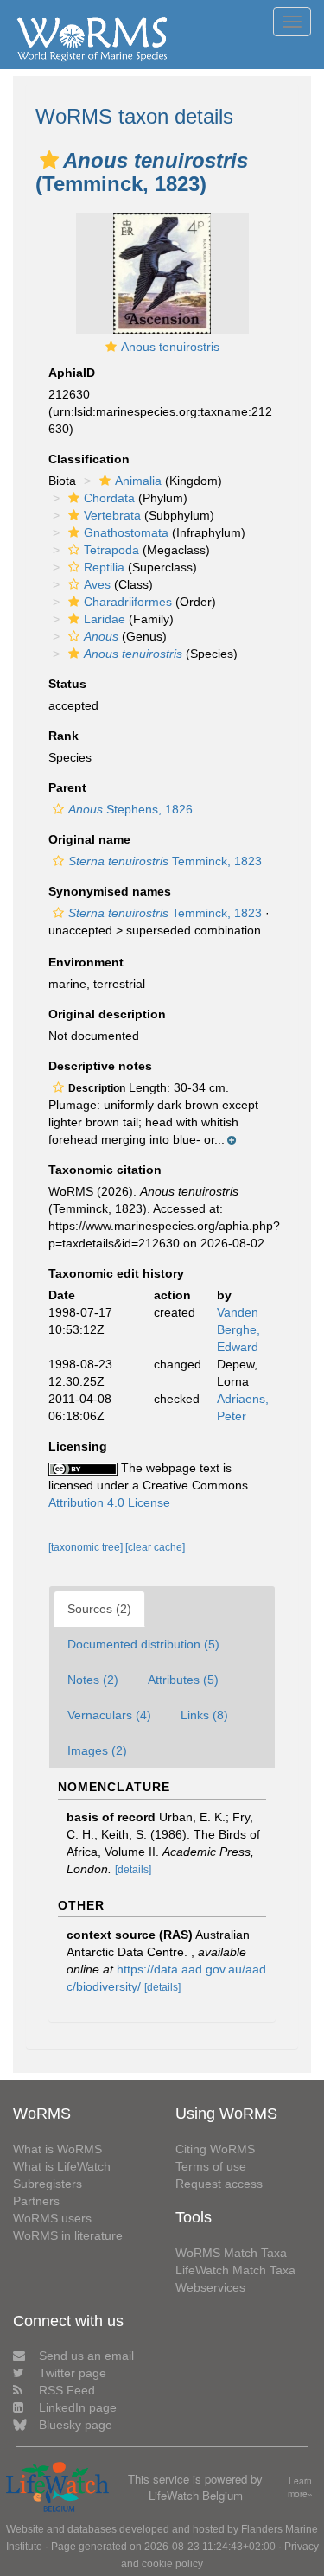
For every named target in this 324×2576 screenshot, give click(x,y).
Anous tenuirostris (170, 347)
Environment (86, 962)
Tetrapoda (111, 550)
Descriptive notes (100, 1066)
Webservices (210, 2287)
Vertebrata (112, 515)
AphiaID (72, 373)
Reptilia (104, 567)
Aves (97, 584)
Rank (64, 736)
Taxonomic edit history (116, 1273)
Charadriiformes (128, 602)
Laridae (105, 619)
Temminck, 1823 (165, 861)
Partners (36, 2201)
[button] (49, 160)
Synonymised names (110, 891)
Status (67, 684)
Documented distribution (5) (143, 1644)
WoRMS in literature (68, 2235)
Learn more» (300, 2487)
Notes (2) (93, 1680)
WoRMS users (52, 2218)
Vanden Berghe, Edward (238, 1329)
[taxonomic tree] (87, 1547)
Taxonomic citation (105, 1170)
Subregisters (48, 2184)
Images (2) (97, 1750)
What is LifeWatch (62, 2166)
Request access (219, 2184)
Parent (67, 787)
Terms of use (211, 2166)
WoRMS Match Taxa (231, 2253)
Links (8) (204, 1715)
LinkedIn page (78, 2407)
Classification (89, 459)
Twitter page (73, 2373)
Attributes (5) (183, 1680)
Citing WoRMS (215, 2149)
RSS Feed (67, 2390)
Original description (107, 1014)
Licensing (78, 1446)
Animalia (138, 481)
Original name (89, 839)
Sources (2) (99, 1609)
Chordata (109, 498)
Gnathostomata (126, 532)
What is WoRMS (57, 2149)
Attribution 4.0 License (109, 1502)
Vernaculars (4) (109, 1715)
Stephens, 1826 (130, 809)
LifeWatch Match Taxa (235, 2270)
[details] (133, 1870)
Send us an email (86, 2356)
